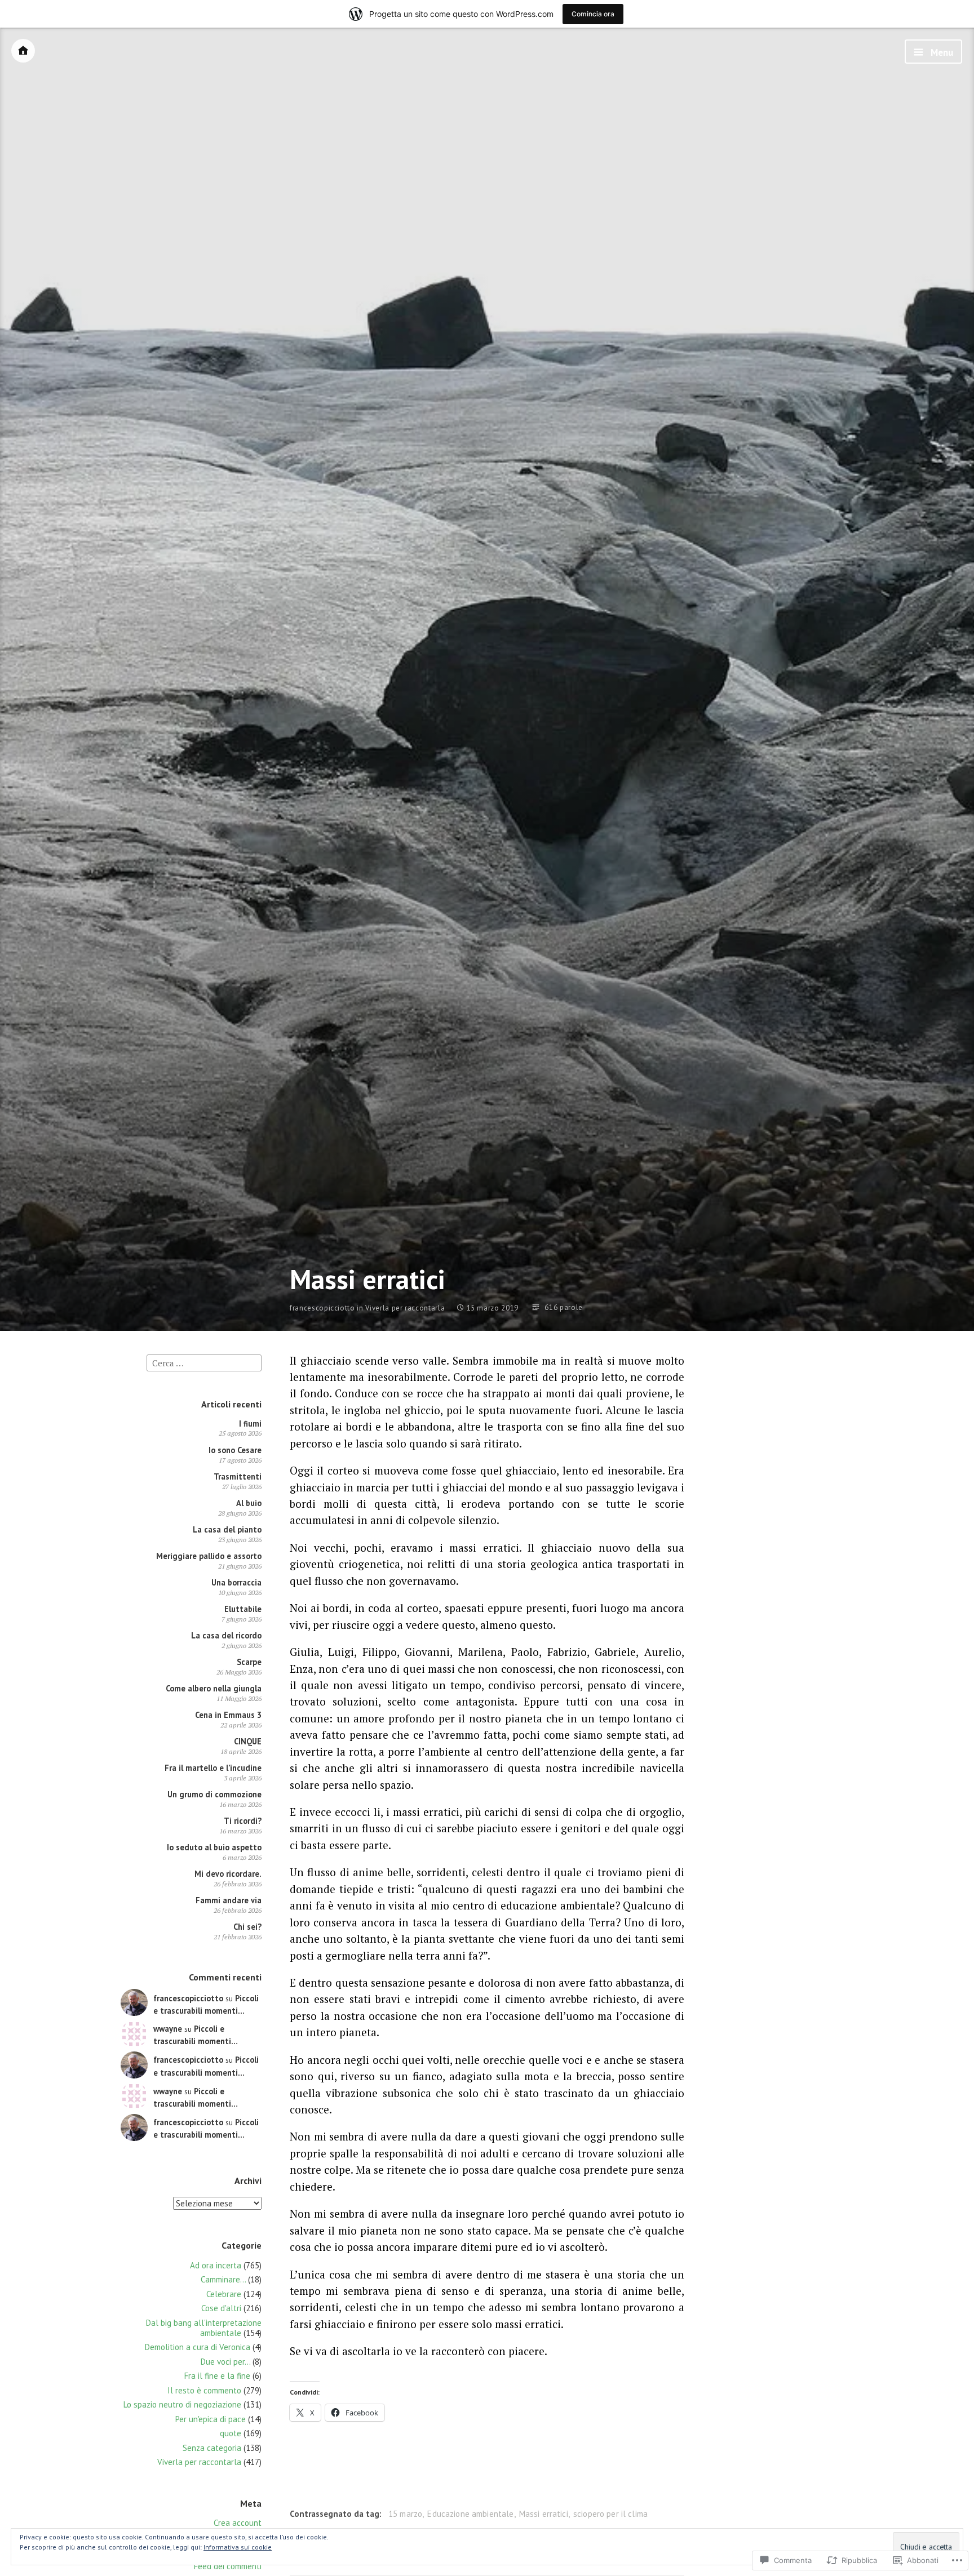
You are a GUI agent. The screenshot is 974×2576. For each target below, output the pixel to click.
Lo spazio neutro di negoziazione (182, 2404)
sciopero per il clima (610, 2514)
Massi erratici (544, 2514)
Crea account (238, 2523)
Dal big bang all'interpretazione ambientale (204, 2328)
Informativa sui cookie (238, 2547)
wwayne (168, 2029)
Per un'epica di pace (211, 2419)
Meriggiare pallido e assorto (209, 1556)
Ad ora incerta (216, 2265)
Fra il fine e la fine (217, 2376)
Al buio (249, 1503)
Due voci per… (225, 2362)
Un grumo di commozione (214, 1794)
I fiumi (250, 1424)
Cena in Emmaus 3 (228, 1715)
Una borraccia (236, 1582)
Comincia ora (593, 14)
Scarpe (249, 1662)
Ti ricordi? (243, 1821)
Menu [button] (941, 52)
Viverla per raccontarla (405, 1308)
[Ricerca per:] (204, 1362)
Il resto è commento (204, 2390)
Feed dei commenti (228, 2566)
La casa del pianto (227, 1529)
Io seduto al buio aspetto (214, 1847)
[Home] (23, 51)
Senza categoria (212, 2448)
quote (231, 2433)
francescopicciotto (322, 1308)
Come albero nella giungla (214, 1688)
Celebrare (224, 2294)
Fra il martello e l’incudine (213, 1768)
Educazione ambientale (470, 2514)
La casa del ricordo (226, 1635)
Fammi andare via (229, 1900)
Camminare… (223, 2279)
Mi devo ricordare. (228, 1874)
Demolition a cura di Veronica (198, 2347)
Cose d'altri (221, 2308)
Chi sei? (247, 1927)
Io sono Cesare (235, 1450)
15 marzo (405, 2514)
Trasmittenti (238, 1476)
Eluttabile (243, 1609)
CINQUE (248, 1741)
